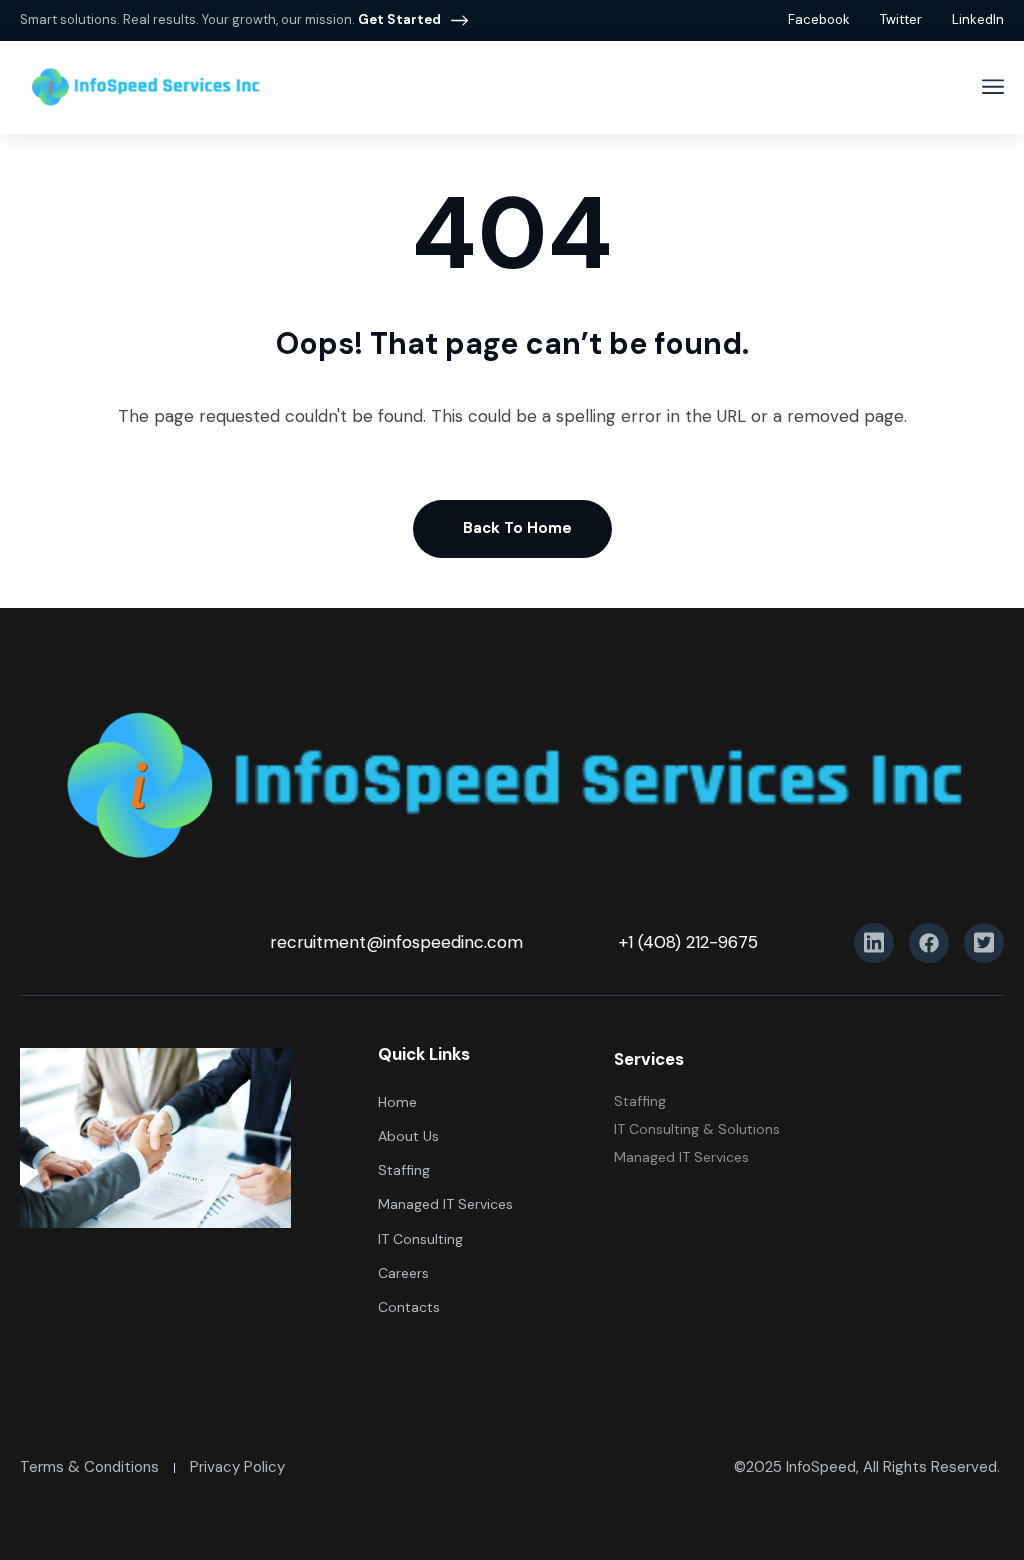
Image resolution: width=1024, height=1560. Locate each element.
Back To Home (517, 528)
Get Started (399, 19)
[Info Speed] (145, 87)
